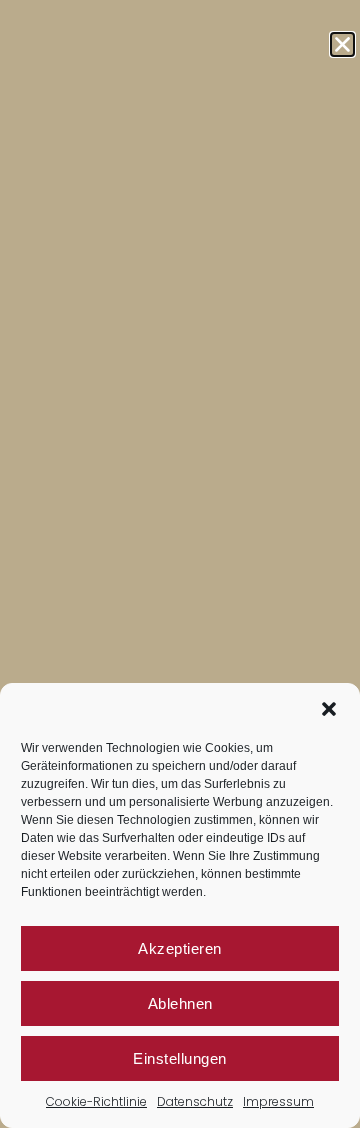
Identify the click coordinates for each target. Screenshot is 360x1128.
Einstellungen (180, 1058)
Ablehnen (180, 1003)
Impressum (278, 1101)
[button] (329, 709)
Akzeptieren (180, 948)
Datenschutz (195, 1101)
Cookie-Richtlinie (96, 1101)
